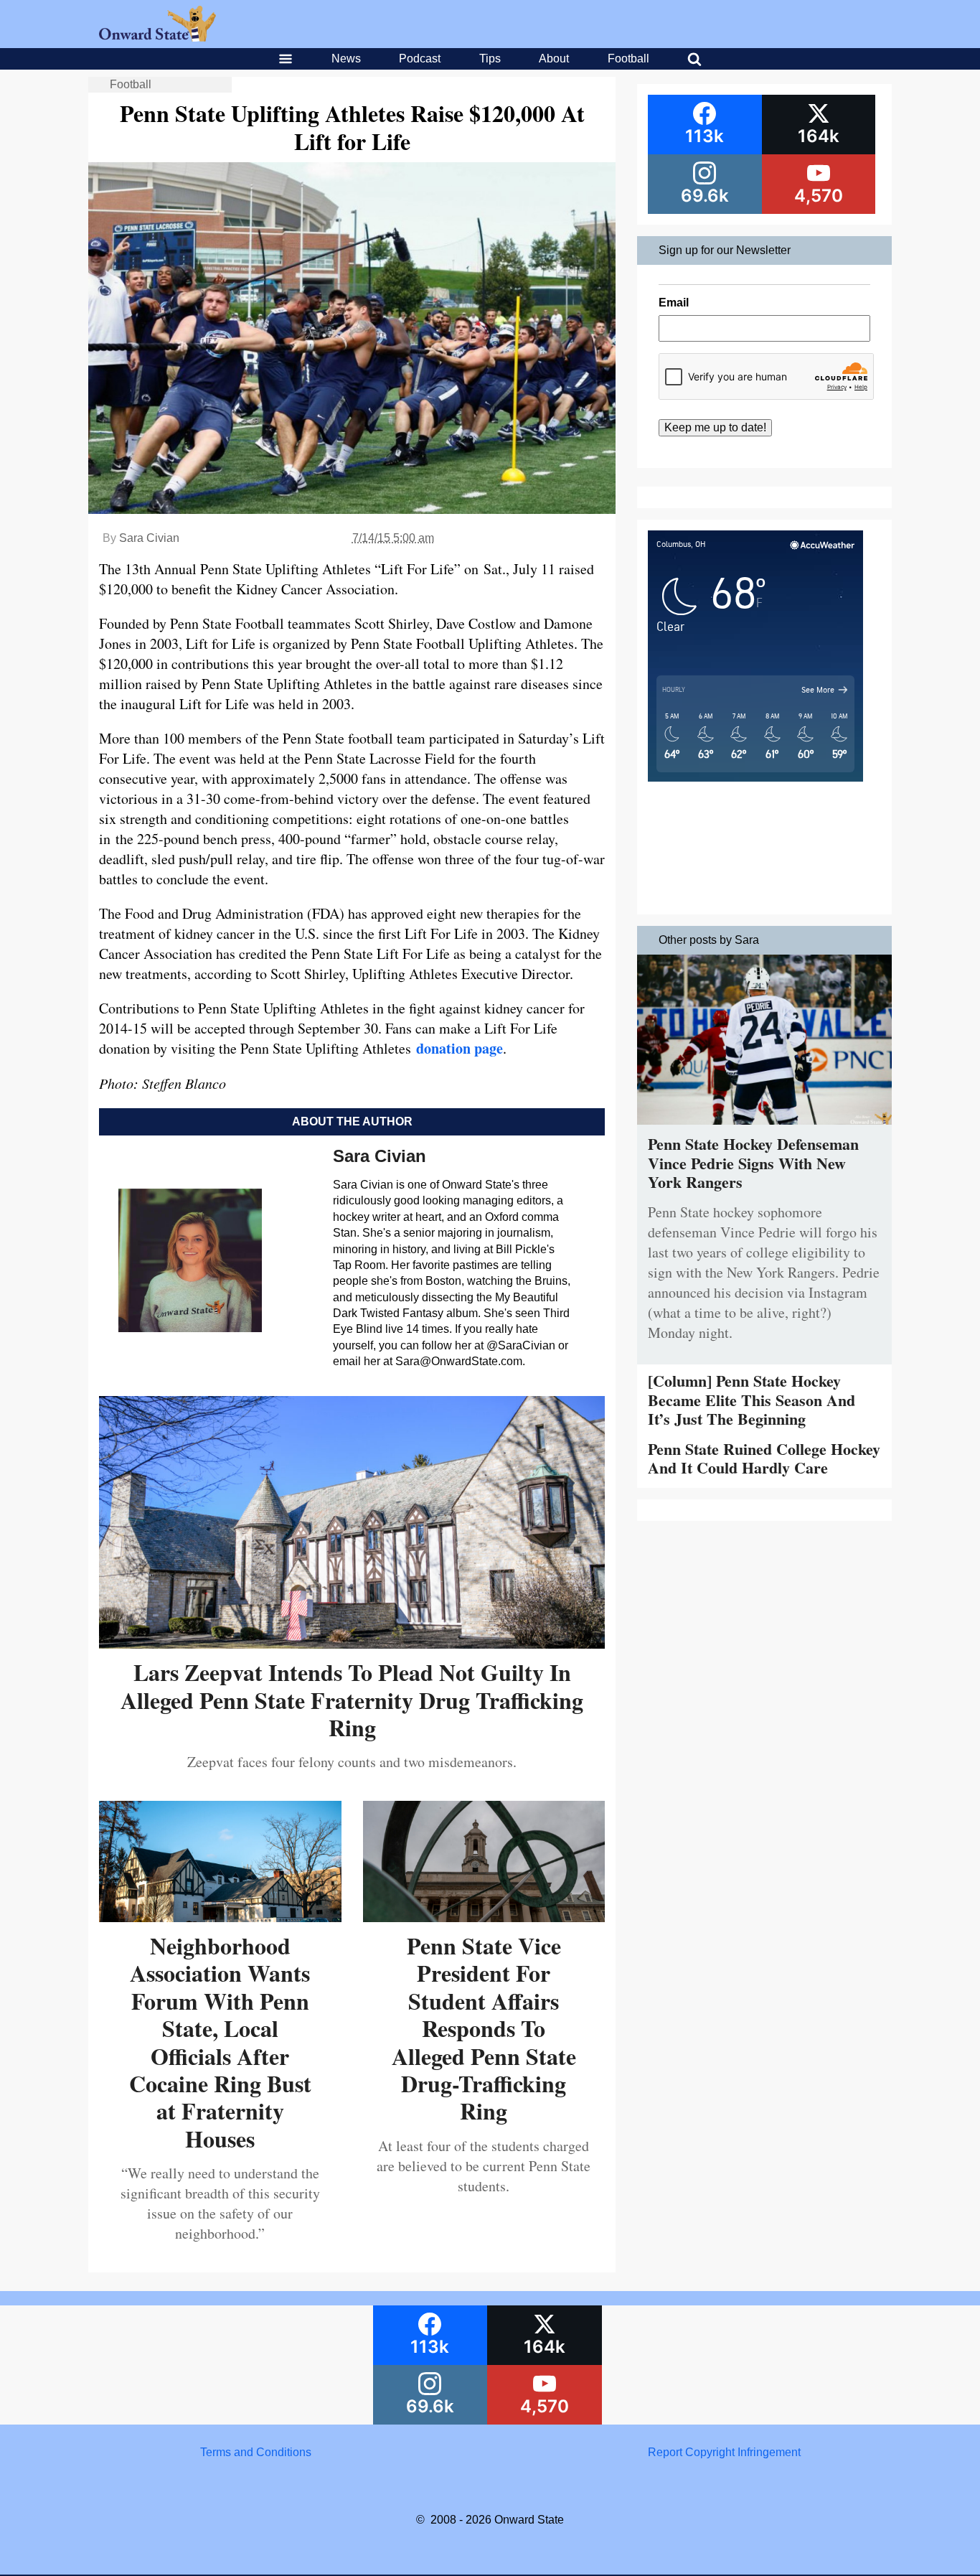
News (346, 58)
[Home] (157, 38)
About (554, 58)
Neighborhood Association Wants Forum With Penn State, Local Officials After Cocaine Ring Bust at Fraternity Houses (220, 2042)
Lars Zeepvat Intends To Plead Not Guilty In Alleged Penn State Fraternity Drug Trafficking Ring (352, 1700)
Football (628, 58)
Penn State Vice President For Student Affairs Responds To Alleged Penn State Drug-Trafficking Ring (484, 2028)
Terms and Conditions (256, 2452)
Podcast (420, 58)
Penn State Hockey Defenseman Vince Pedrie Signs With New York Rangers (753, 1163)
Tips (490, 58)
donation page (460, 1048)
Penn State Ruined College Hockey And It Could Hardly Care (764, 1458)
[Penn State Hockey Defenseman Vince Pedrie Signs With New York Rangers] (764, 1128)
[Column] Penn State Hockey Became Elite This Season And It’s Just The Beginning (752, 1400)
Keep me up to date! (715, 427)
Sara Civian (149, 538)
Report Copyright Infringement (724, 2452)
